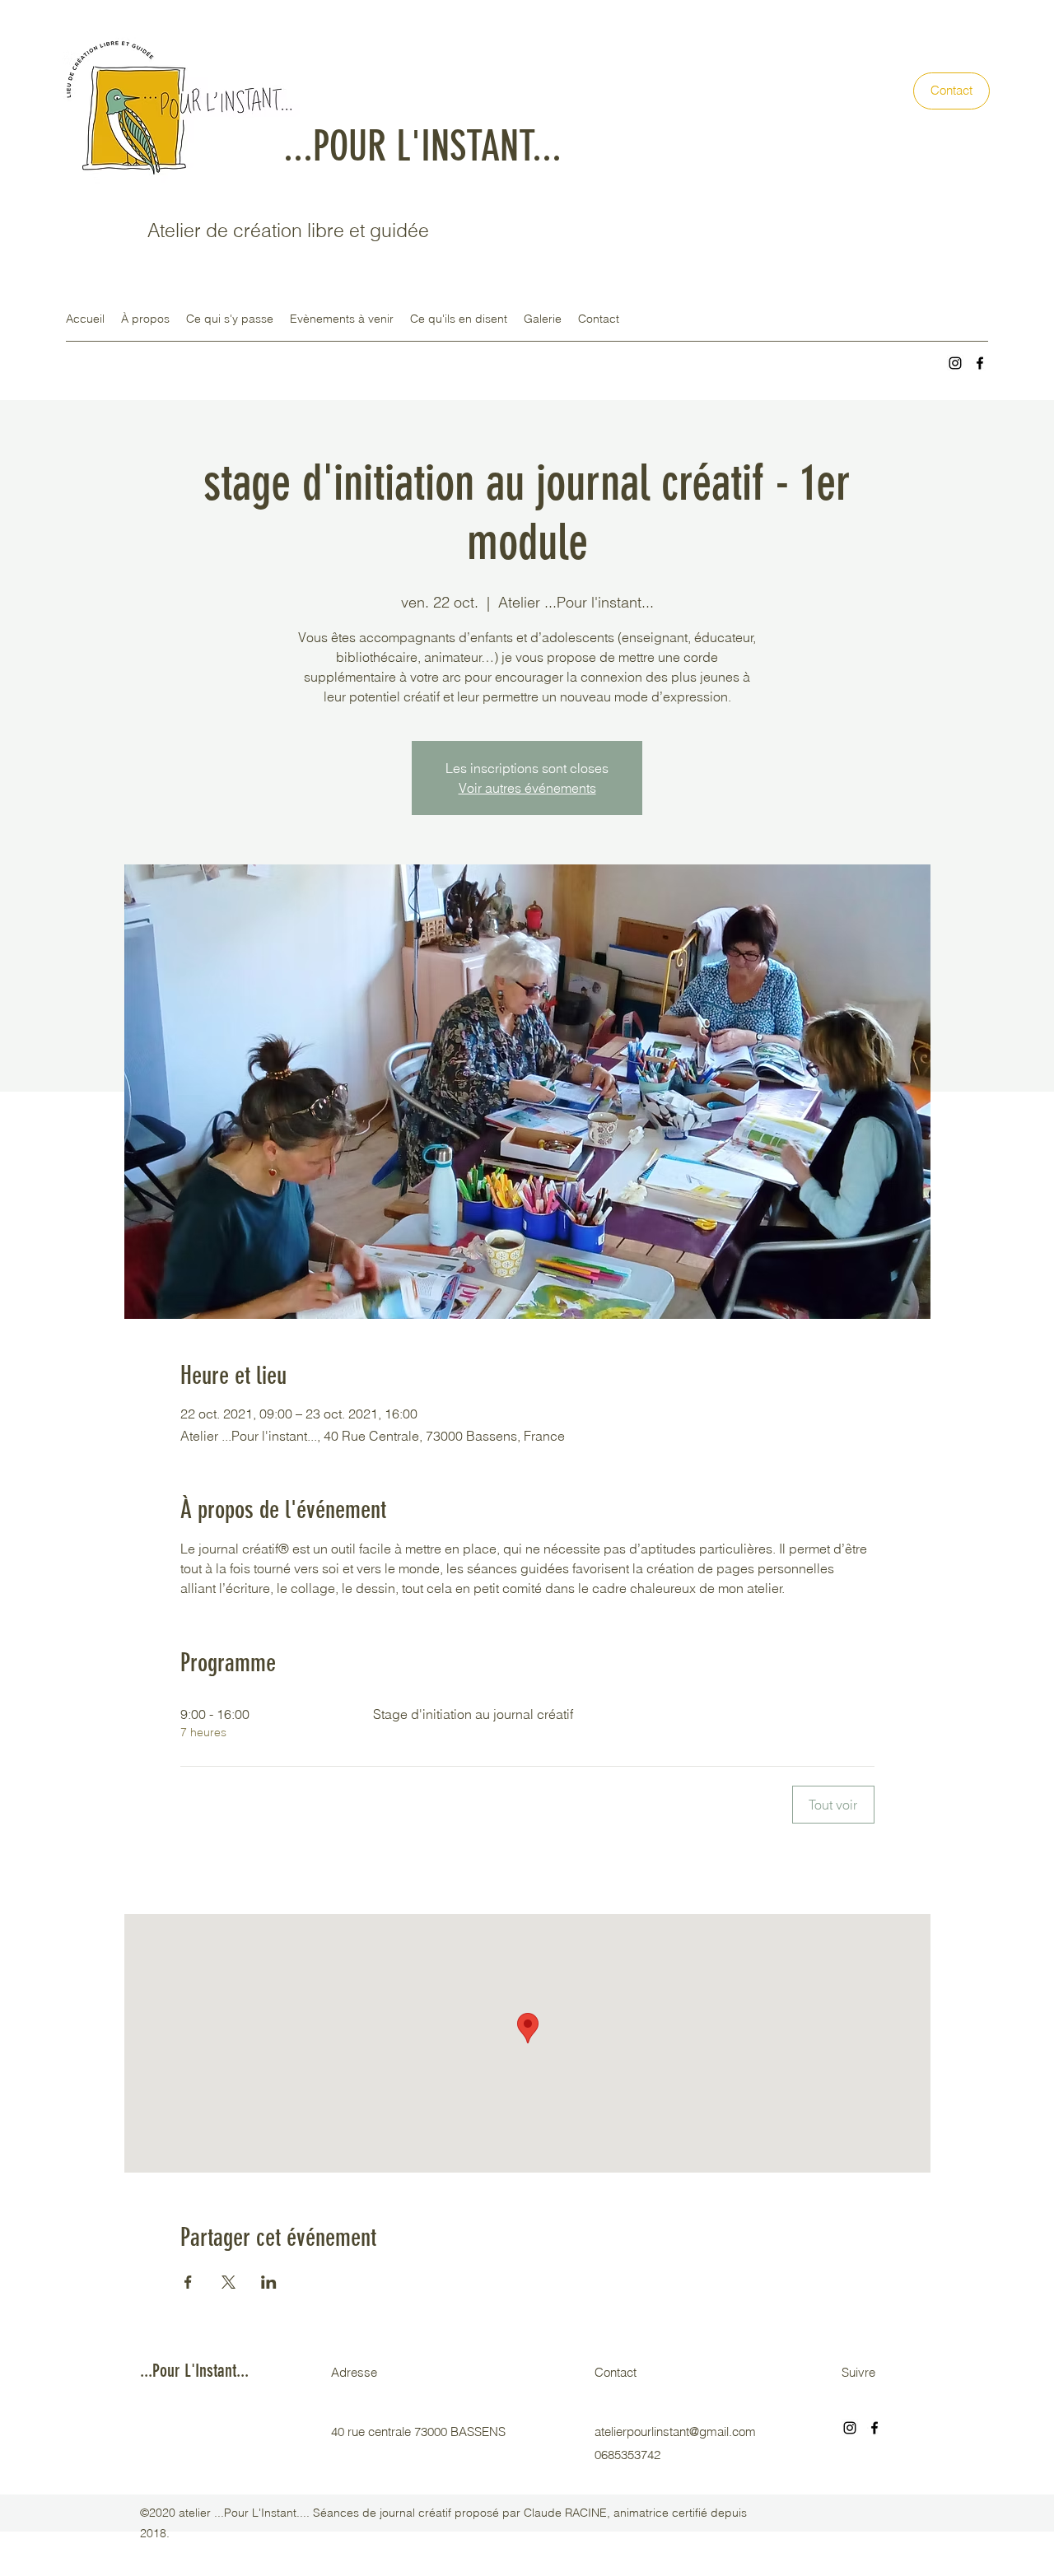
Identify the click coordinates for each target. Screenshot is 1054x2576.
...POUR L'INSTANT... (422, 147)
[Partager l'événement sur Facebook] (188, 2282)
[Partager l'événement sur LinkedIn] (269, 2282)
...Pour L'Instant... (194, 2371)
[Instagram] (955, 363)
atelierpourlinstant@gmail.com (675, 2432)
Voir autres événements (527, 788)
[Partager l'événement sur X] (229, 2282)
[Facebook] (980, 363)
